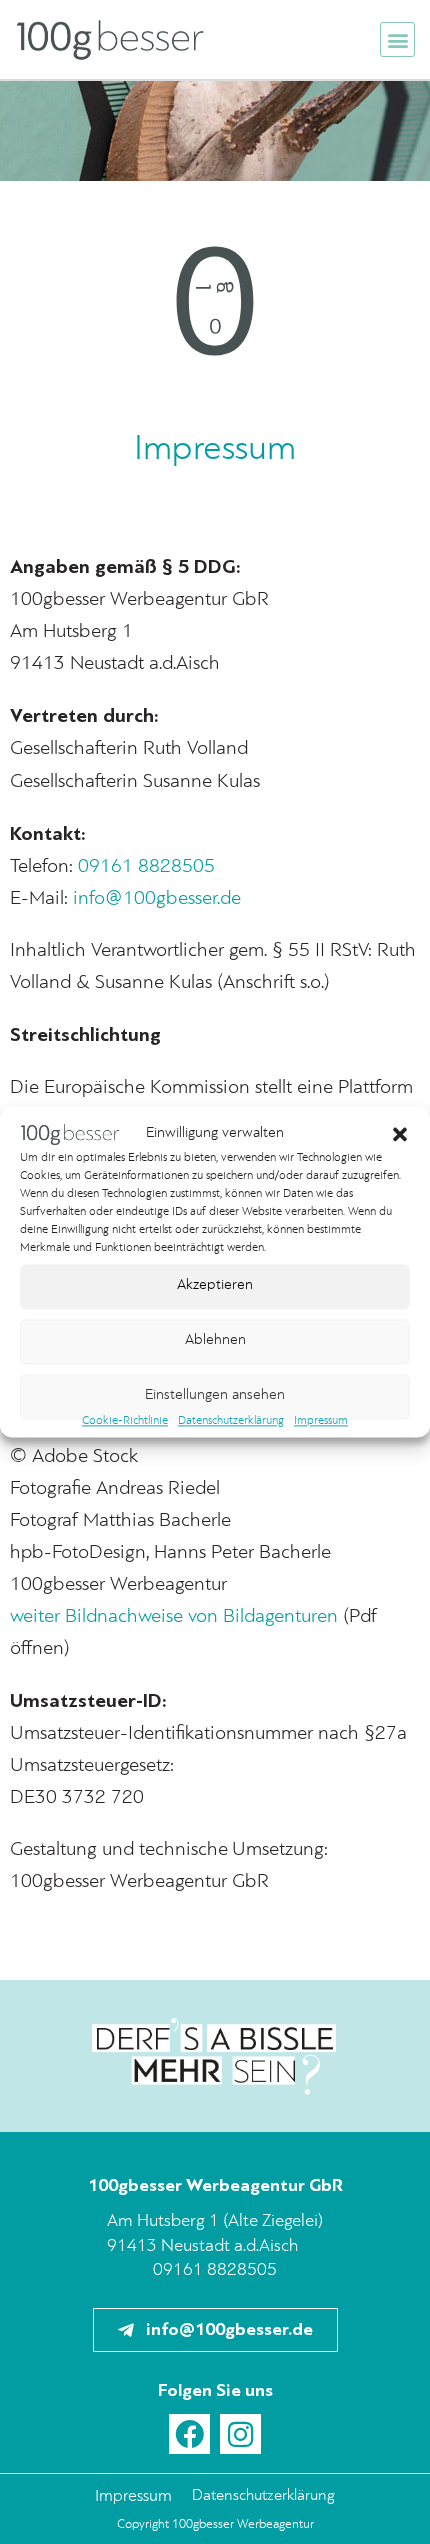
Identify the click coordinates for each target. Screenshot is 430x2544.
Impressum (321, 1421)
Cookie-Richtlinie (125, 1421)
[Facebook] (189, 2434)
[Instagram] (240, 2434)
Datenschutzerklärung (231, 1421)
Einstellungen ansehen (215, 1396)
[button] (400, 1134)
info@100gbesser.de (157, 899)
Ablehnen (215, 1341)
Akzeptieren (215, 1286)
